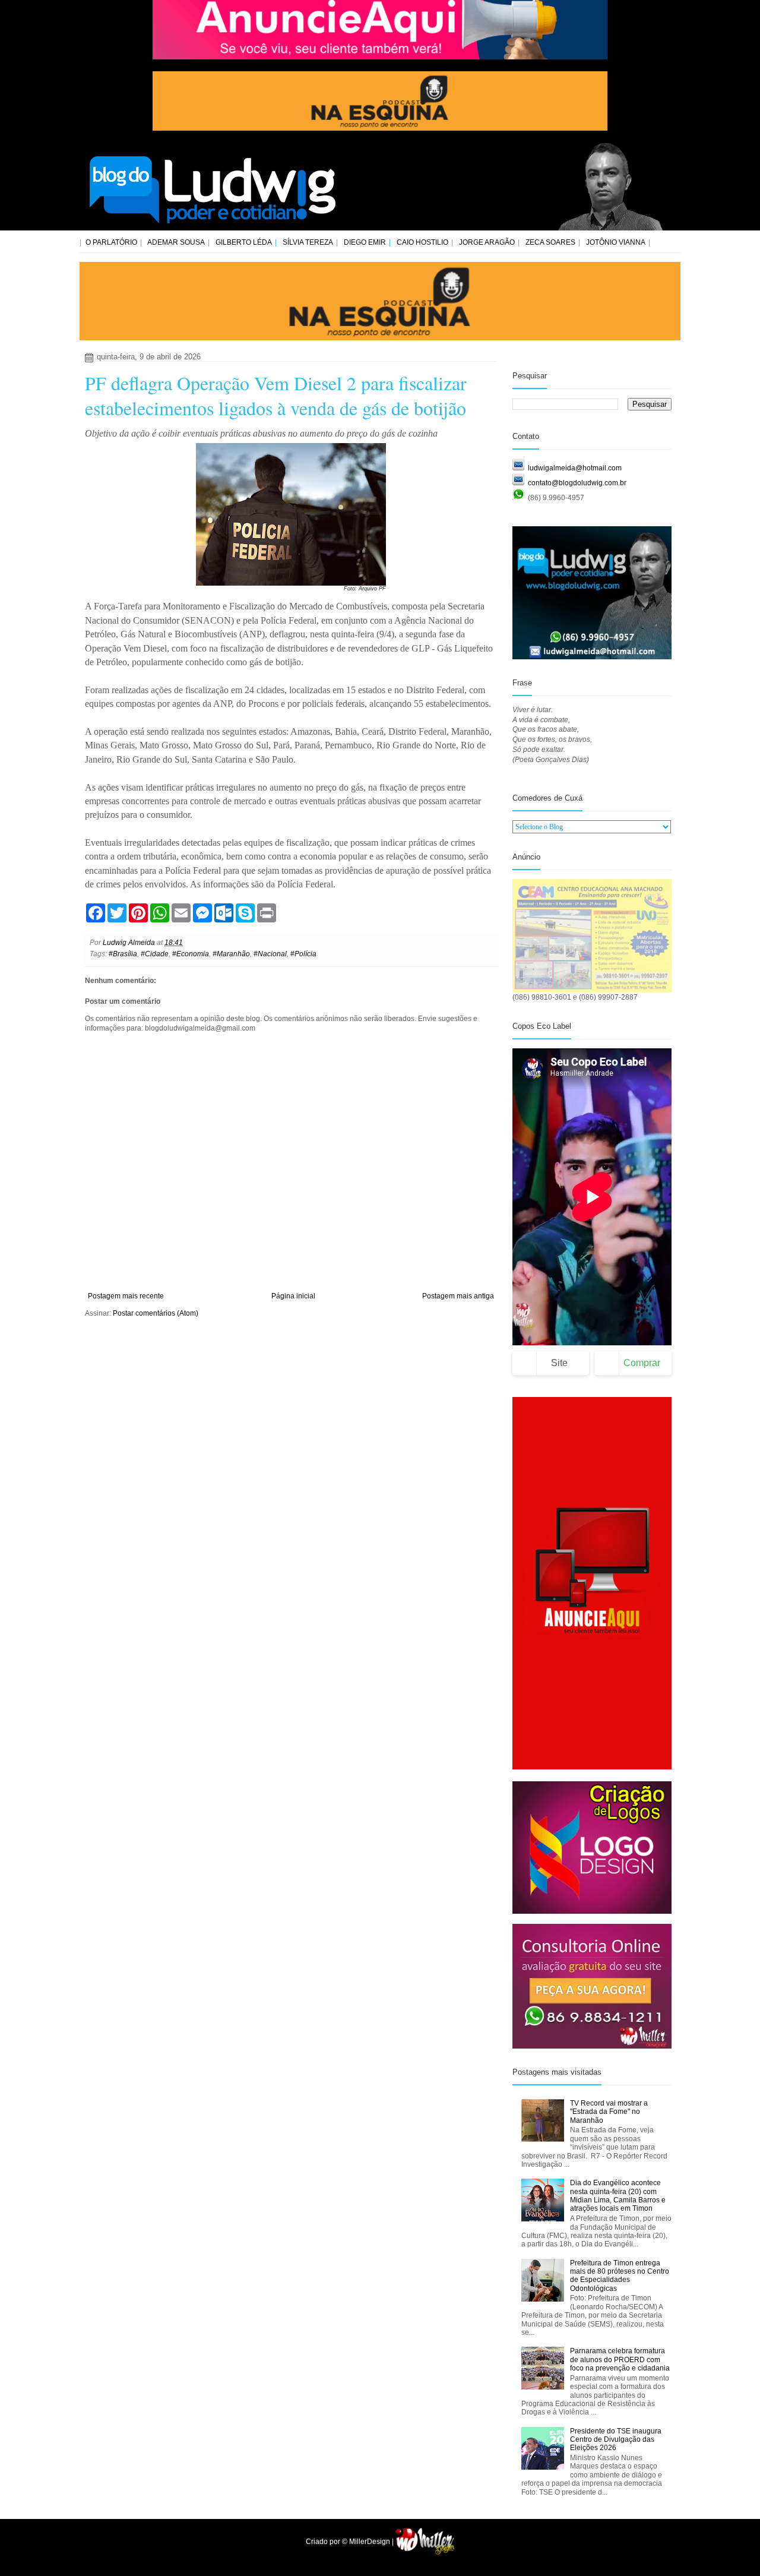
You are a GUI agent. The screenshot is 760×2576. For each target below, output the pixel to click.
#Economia (191, 954)
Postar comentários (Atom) (156, 1313)
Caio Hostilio (422, 242)
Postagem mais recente (126, 1296)
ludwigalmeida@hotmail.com (575, 468)
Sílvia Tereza (308, 242)
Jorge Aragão (487, 242)
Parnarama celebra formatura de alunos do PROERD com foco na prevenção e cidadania (620, 2360)
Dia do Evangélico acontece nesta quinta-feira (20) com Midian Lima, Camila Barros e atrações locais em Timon (618, 2196)
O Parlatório (111, 242)
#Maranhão (231, 954)
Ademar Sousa (176, 242)
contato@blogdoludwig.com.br (577, 483)
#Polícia (303, 954)
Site (559, 1363)
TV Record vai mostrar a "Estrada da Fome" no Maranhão (609, 2112)
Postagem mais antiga (458, 1296)
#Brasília (123, 954)
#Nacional (270, 954)
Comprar (642, 1363)
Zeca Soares (550, 242)
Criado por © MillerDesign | (351, 2542)
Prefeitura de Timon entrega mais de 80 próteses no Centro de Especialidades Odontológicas (620, 2276)
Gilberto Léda (244, 242)
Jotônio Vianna (616, 242)
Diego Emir (365, 242)
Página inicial (293, 1296)
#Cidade (155, 954)
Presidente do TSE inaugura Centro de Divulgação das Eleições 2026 (616, 2440)
